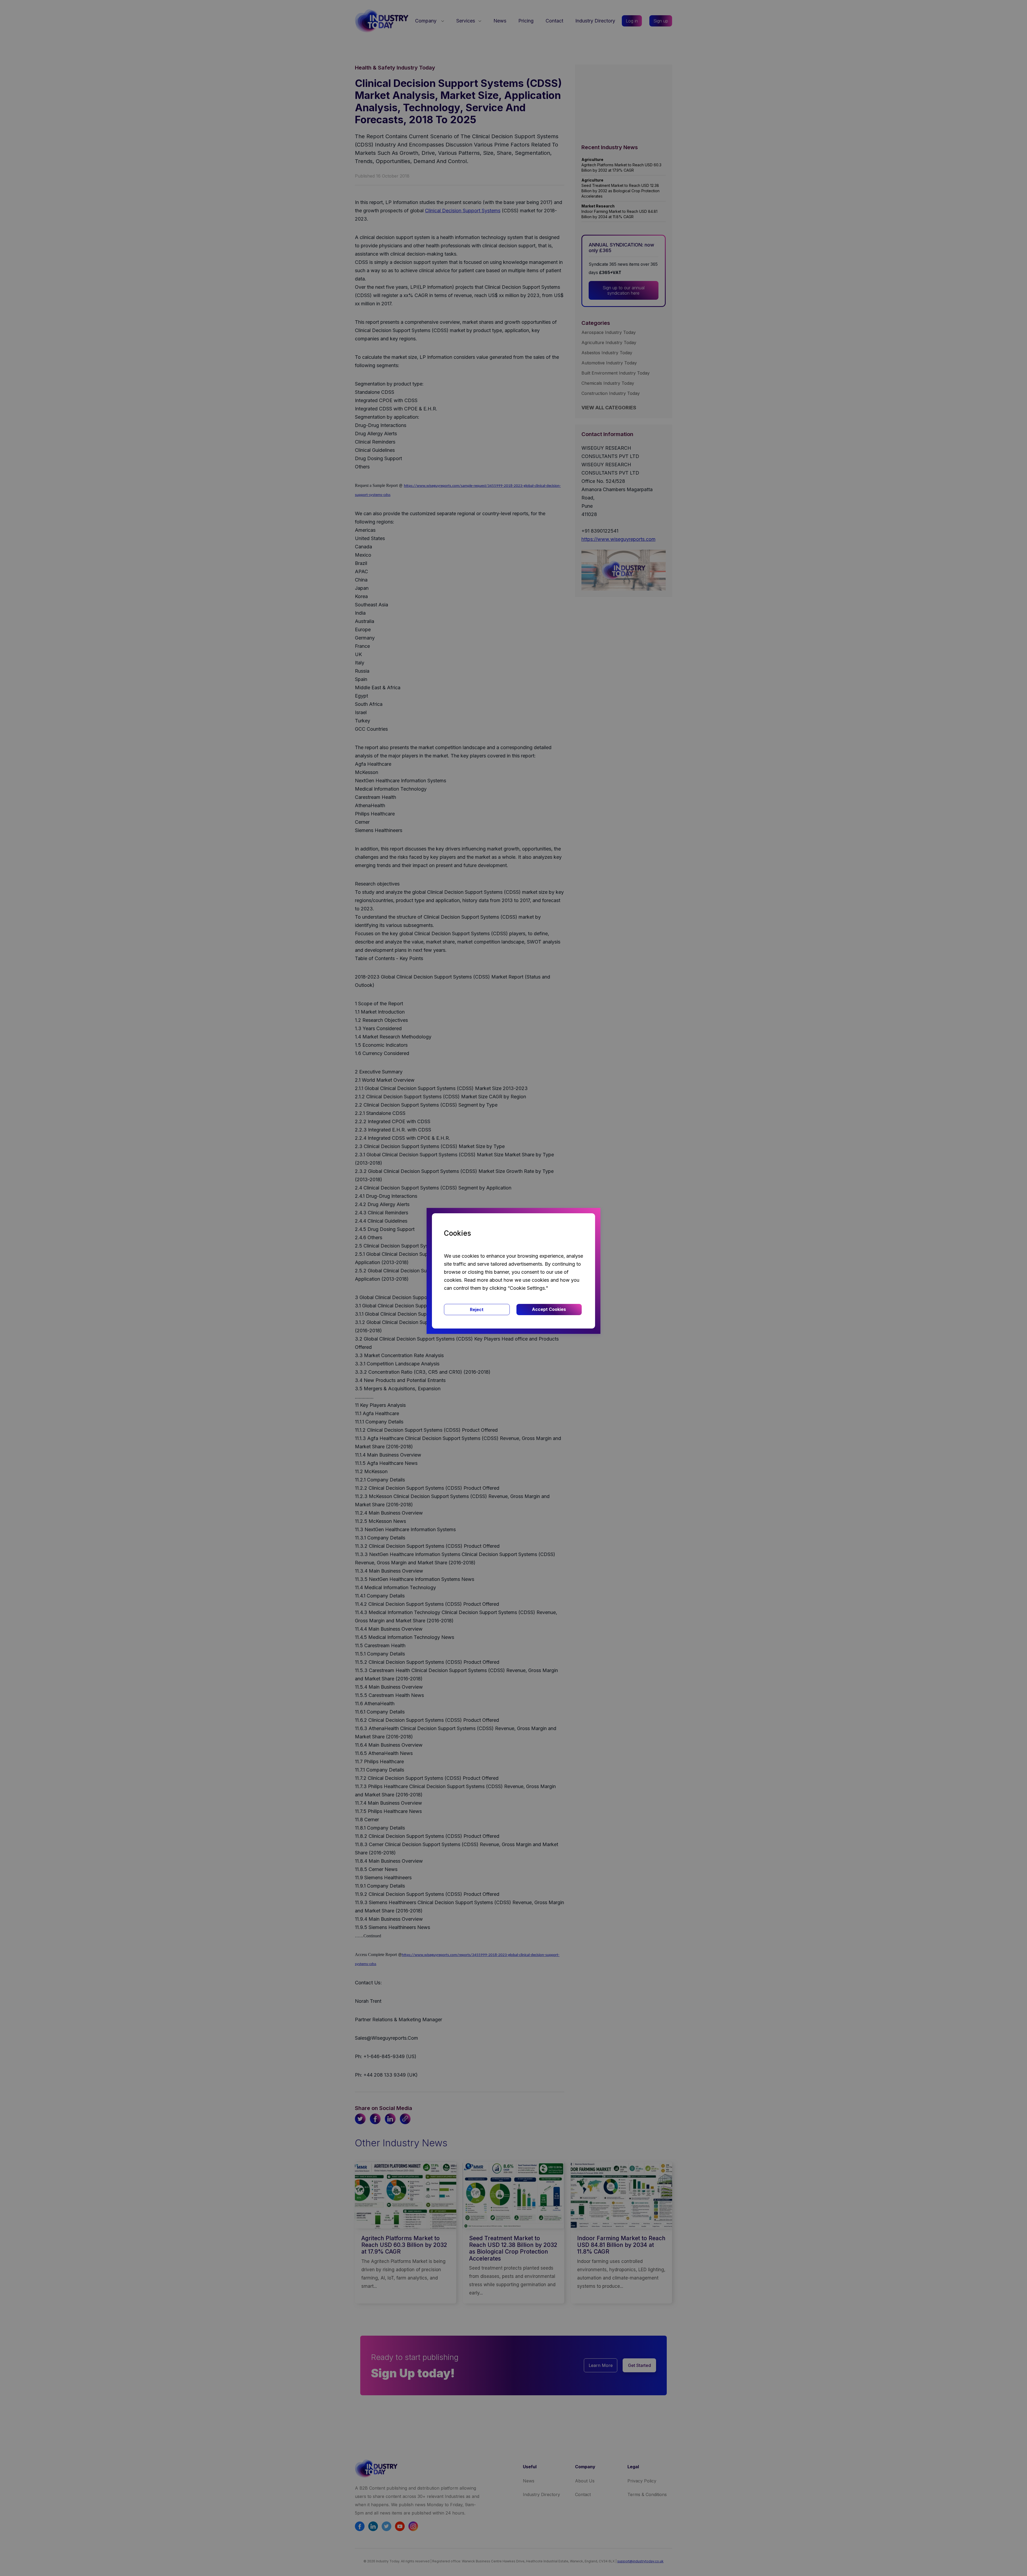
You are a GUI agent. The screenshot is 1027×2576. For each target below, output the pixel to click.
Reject (477, 1310)
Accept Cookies (549, 1309)
